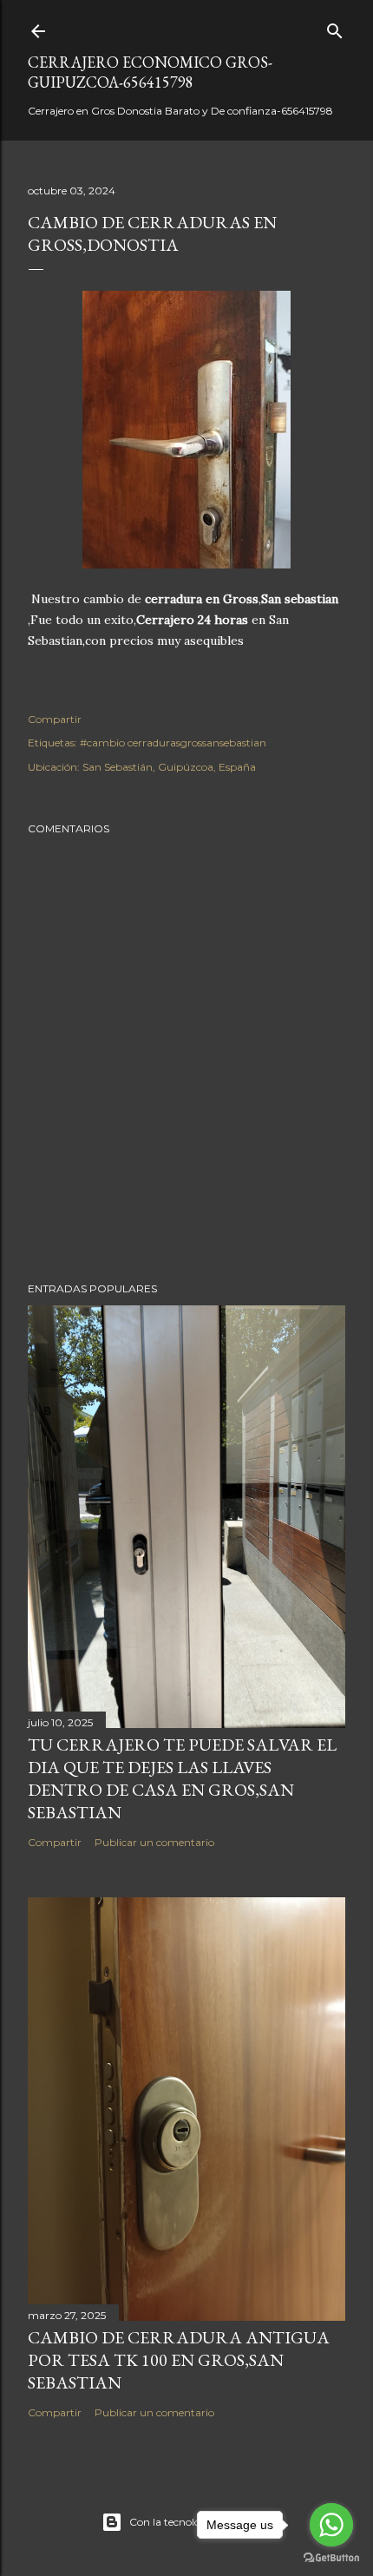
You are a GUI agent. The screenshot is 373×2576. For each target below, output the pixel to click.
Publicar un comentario (154, 1842)
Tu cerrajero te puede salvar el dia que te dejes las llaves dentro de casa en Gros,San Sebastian (182, 1778)
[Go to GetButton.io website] (331, 2558)
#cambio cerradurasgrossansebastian (173, 743)
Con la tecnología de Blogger (201, 2522)
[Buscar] (335, 27)
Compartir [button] (55, 719)
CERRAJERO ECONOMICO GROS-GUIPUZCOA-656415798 (150, 72)
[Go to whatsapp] (331, 2525)
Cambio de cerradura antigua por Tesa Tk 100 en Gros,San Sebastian (179, 2360)
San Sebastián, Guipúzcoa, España (169, 767)
